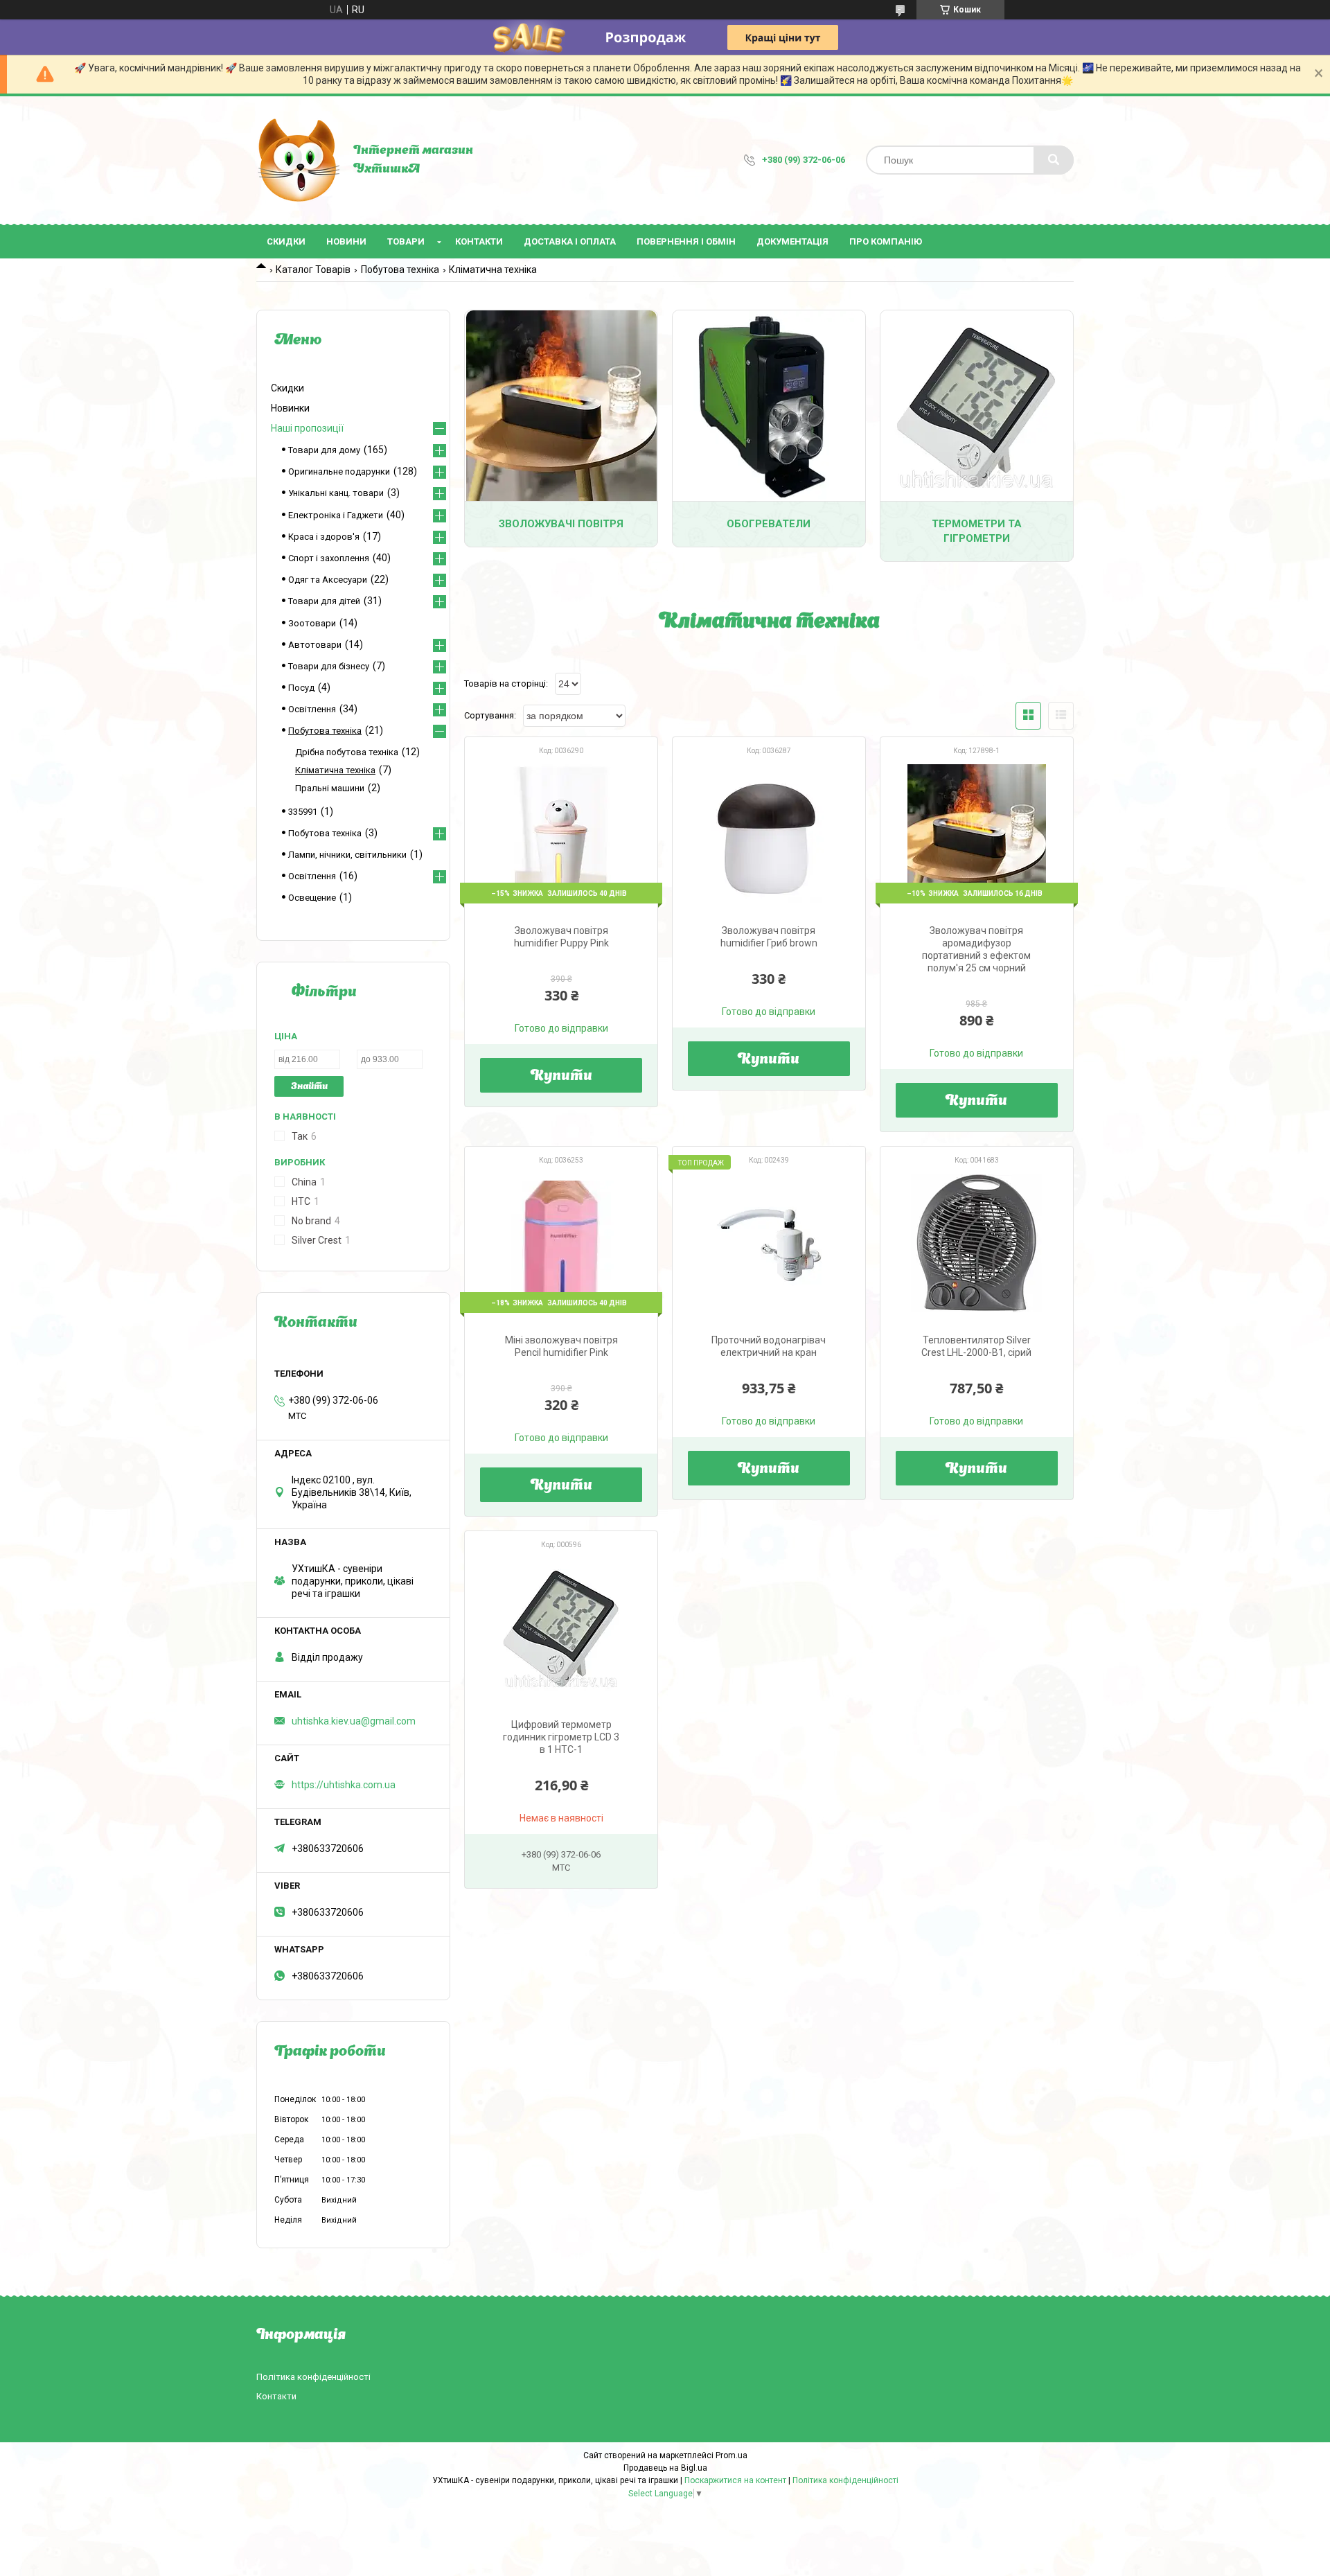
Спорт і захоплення (329, 558)
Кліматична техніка (335, 770)
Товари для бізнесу (329, 666)
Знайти (309, 1087)
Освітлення (312, 709)
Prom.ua (731, 2455)
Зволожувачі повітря (561, 524)
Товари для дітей (324, 601)
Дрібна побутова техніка (347, 752)
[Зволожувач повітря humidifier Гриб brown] (769, 833)
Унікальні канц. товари (336, 493)
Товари (406, 241)
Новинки (290, 408)
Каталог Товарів (313, 270)
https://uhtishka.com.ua (344, 1785)
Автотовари (315, 645)
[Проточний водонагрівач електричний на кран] (769, 1243)
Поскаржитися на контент (735, 2480)
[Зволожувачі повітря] (561, 406)
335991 (303, 812)
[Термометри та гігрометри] (977, 406)
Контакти (479, 241)
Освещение (312, 898)
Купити (561, 1077)
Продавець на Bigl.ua (665, 2468)
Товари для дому (324, 450)
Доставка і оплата (570, 241)
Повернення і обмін (686, 241)
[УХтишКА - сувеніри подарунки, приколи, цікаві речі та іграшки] (298, 160)
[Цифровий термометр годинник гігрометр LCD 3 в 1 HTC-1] (561, 1627)
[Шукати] (1054, 160)
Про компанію (886, 241)
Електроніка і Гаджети (336, 515)
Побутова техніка (400, 270)
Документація (792, 241)
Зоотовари (312, 623)
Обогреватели (769, 524)
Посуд (301, 688)
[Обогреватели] (769, 406)
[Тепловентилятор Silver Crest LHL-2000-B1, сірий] (977, 1243)
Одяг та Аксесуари (328, 580)
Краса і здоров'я (324, 537)
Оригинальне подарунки (339, 471)
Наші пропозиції (307, 428)
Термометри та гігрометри (977, 531)
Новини (346, 241)
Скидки (286, 241)
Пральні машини (330, 788)
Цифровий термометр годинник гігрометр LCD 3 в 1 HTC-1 (561, 1737)
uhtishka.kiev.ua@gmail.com (354, 1721)
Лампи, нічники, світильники (347, 855)
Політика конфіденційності (313, 2377)
